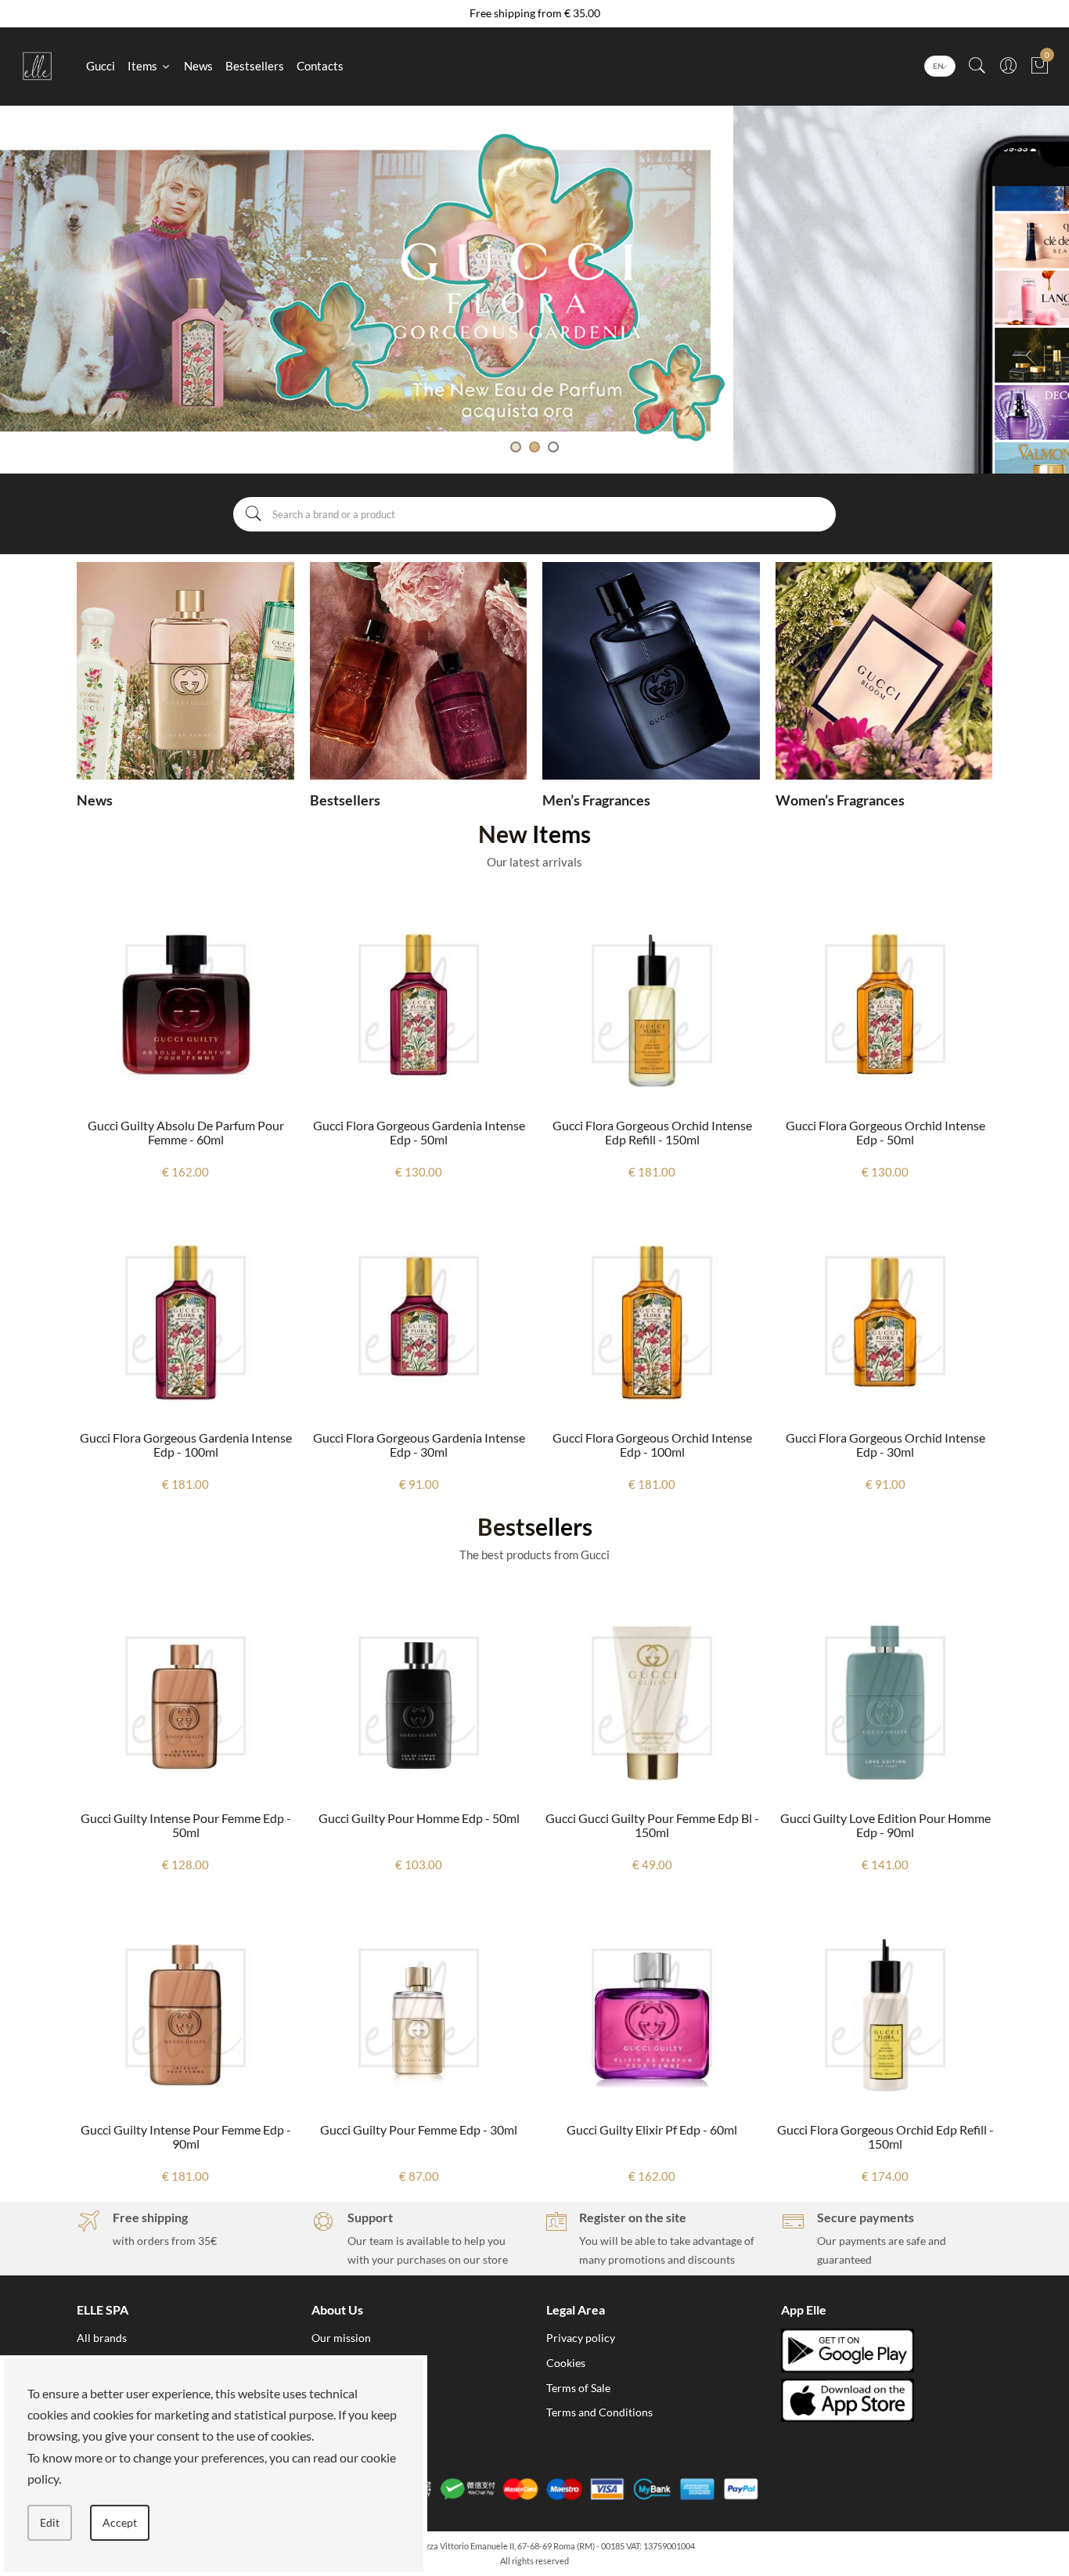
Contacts (320, 66)
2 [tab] (534, 447)
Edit (50, 2522)
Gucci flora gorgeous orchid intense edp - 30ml (652, 1445)
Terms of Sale (578, 2388)
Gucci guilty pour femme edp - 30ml (185, 2129)
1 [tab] (516, 447)
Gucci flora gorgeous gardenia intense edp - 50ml (186, 1132)
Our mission (341, 2338)
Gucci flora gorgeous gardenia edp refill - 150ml (885, 1825)
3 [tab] (553, 447)
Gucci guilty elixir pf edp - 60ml (419, 2129)
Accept (120, 2522)
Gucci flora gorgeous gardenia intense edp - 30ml (186, 1445)
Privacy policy (581, 2338)
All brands (102, 2338)
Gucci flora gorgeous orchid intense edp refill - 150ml (419, 1132)
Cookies (566, 2363)
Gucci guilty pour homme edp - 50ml (186, 1818)
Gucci (101, 66)
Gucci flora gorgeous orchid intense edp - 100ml (419, 1445)
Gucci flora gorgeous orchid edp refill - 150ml (652, 2136)
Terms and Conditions (599, 2412)
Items (144, 66)
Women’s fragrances (840, 800)
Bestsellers (255, 66)
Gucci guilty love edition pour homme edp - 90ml (885, 1445)
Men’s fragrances (596, 800)
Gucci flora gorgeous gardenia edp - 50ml (885, 2136)
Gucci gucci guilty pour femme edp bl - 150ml (419, 1825)
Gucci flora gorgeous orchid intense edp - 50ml (652, 1132)
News (198, 66)
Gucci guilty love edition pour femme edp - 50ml (885, 1132)
